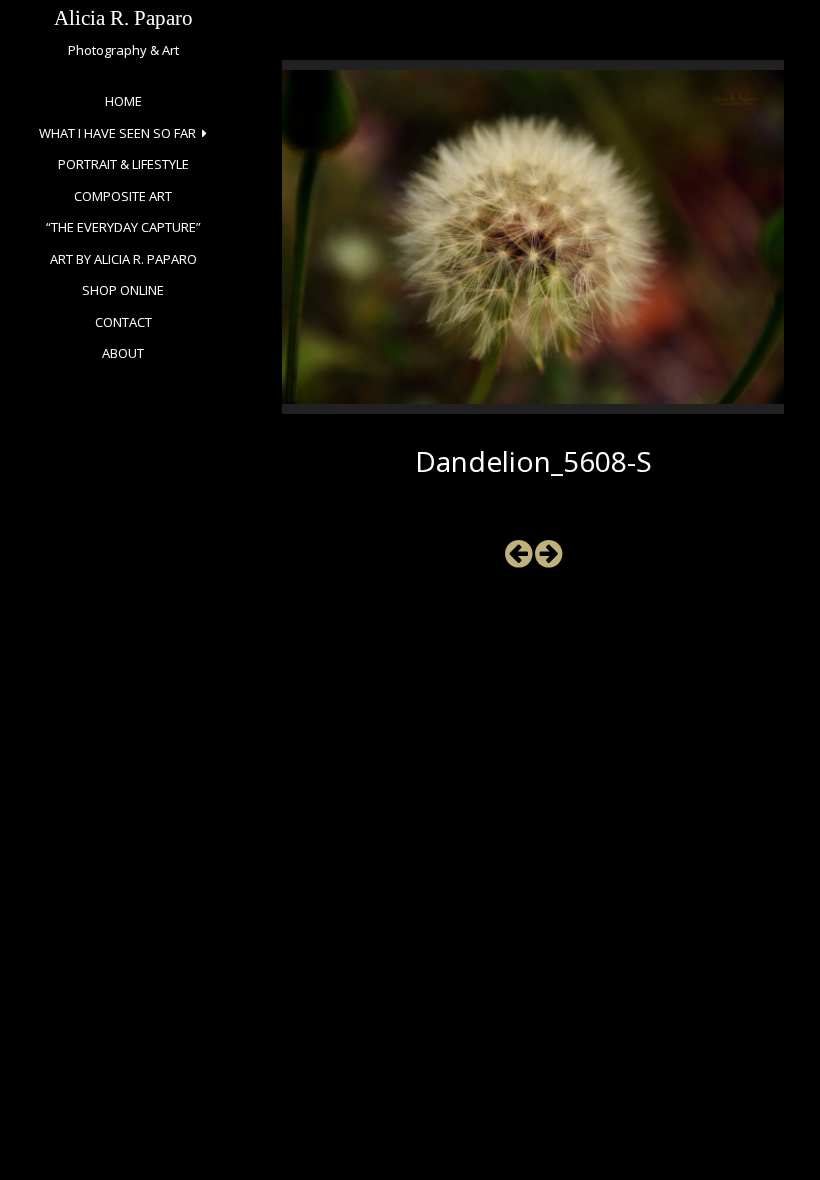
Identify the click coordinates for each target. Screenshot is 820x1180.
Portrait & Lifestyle (123, 164)
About (123, 353)
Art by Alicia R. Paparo (123, 259)
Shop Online (123, 290)
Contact (123, 322)
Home (123, 101)
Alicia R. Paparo (123, 17)
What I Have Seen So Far (117, 133)
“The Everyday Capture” (123, 227)
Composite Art (123, 196)
